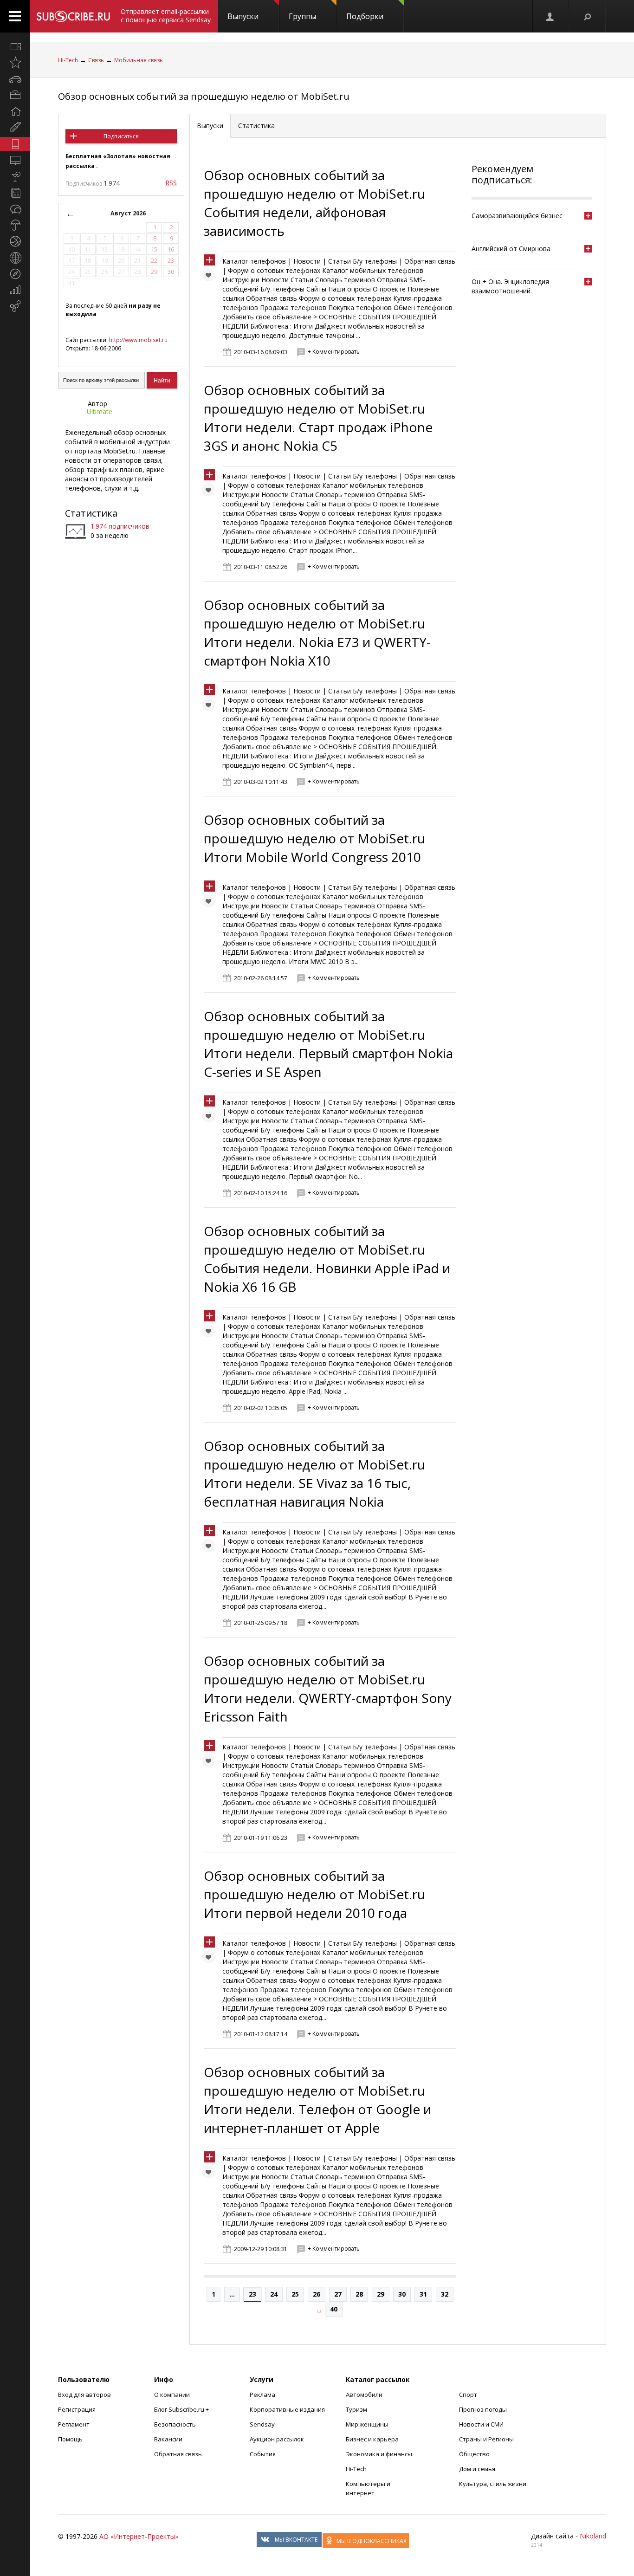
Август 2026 (128, 213)
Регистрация (77, 2409)
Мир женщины (367, 2424)
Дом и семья (477, 2469)
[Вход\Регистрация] (550, 16)
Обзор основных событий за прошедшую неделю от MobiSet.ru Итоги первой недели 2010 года (314, 1894)
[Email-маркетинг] (15, 306)
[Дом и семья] (15, 111)
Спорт (468, 2395)
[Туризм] (15, 274)
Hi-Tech (68, 60)
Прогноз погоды (483, 2409)
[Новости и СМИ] (15, 193)
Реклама (262, 2395)
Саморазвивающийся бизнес (517, 216)
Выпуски (243, 16)
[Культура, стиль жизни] (15, 176)
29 (381, 2294)
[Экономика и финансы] (15, 290)
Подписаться (121, 136)
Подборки (365, 16)
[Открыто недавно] (15, 63)
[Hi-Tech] (15, 144)
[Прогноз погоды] (15, 225)
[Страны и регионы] (15, 258)
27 (338, 2294)
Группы (302, 16)
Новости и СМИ (481, 2424)
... (232, 2294)
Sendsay (262, 2424)
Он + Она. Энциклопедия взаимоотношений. (510, 286)
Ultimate (100, 411)
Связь (96, 60)
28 (359, 2294)
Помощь (70, 2439)
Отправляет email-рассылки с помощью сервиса (166, 16)
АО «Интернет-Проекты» (139, 2536)
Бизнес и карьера (372, 2439)
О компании (172, 2395)
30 (402, 2294)
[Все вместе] (15, 46)
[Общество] (15, 209)
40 (334, 2309)
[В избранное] (211, 277)
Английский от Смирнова (511, 249)
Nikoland (593, 2536)
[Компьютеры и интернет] (15, 160)
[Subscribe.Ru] (73, 16)
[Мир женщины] (15, 128)
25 (295, 2294)
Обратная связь (178, 2454)
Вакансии (168, 2439)
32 (445, 2294)
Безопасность (175, 2424)
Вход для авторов (84, 2395)
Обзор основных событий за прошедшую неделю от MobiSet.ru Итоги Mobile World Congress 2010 (314, 838)
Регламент (74, 2424)
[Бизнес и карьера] (15, 95)
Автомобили (364, 2395)
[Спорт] (15, 241)
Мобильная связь (139, 60)
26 (317, 2294)
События (263, 2454)
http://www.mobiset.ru (138, 340)
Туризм (356, 2409)
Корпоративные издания (287, 2409)
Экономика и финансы (379, 2454)
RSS (171, 183)
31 (423, 2294)
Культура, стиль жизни (493, 2484)
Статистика (91, 513)
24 (274, 2294)
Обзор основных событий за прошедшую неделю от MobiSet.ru (204, 96)
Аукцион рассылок (277, 2439)
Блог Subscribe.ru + (182, 2409)
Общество (474, 2454)
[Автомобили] (15, 79)
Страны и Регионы (486, 2439)
